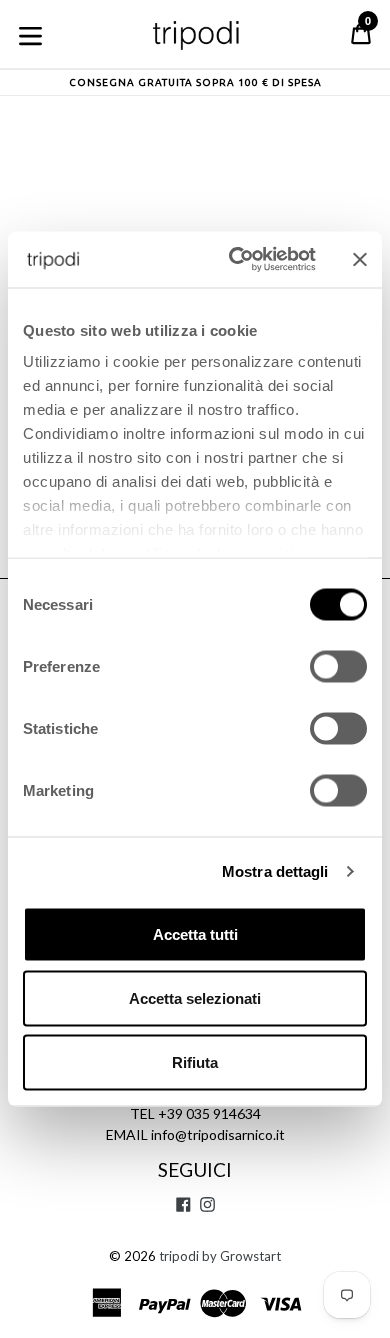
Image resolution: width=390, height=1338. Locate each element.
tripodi (179, 1256)
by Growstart (241, 1256)
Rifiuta (195, 1061)
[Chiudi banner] (360, 259)
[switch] (338, 666)
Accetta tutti (195, 933)
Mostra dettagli (275, 871)
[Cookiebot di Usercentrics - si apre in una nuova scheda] (236, 260)
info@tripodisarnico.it (218, 1134)
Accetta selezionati (195, 997)
